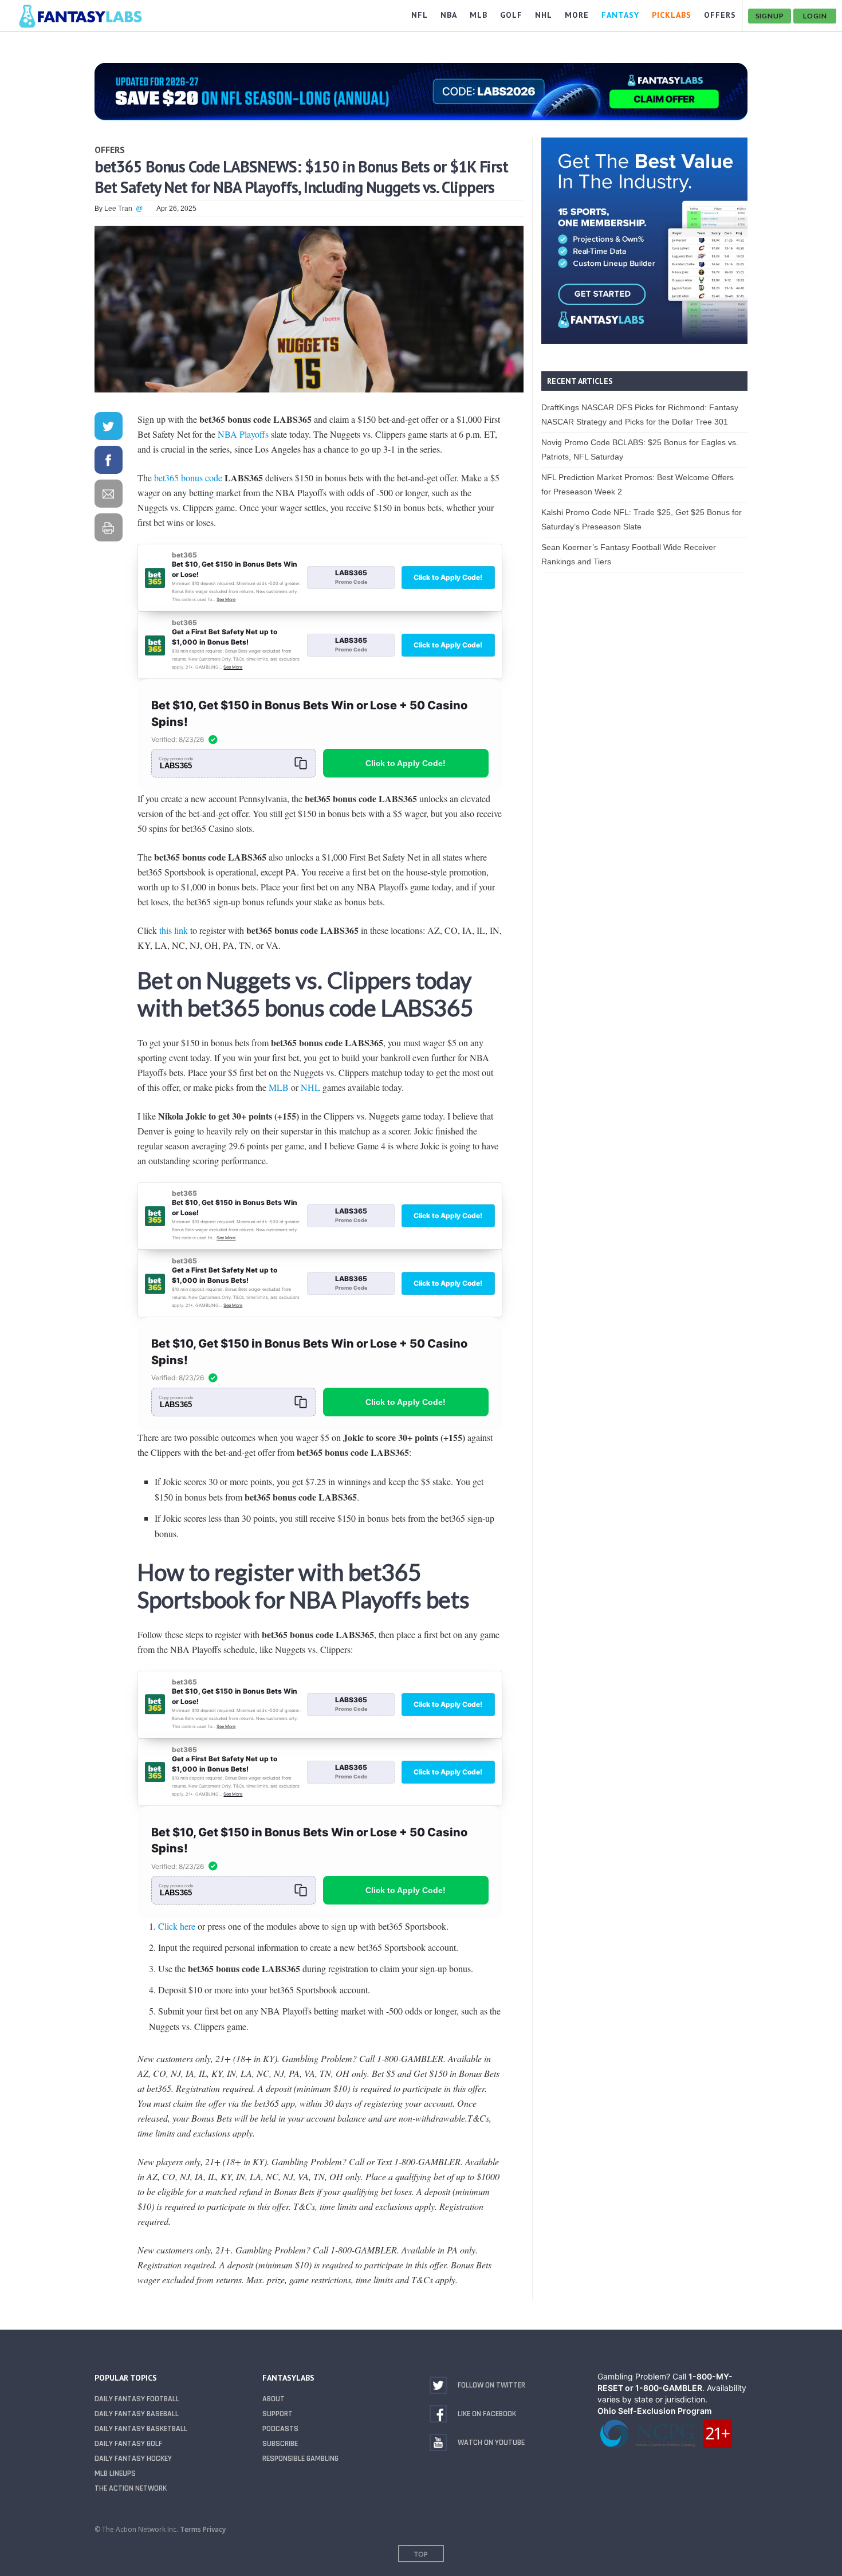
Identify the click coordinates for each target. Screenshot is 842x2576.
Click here (177, 1926)
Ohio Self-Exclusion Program (655, 2411)
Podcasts (280, 2429)
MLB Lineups (115, 2473)
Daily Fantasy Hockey (133, 2459)
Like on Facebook (487, 2414)
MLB (279, 1087)
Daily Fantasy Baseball (137, 2414)
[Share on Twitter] (108, 428)
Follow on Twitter (491, 2385)
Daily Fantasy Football (137, 2399)
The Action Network (131, 2488)
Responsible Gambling (300, 2459)
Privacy (214, 2529)
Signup (770, 16)
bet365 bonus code (188, 478)
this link (174, 930)
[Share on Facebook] (108, 462)
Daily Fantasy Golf (128, 2444)
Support (278, 2414)
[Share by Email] (108, 496)
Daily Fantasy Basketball (141, 2429)
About (274, 2399)
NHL (310, 1087)
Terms (190, 2529)
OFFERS (720, 15)
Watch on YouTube (491, 2443)
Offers (110, 150)
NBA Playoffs (243, 434)
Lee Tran (118, 209)
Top (421, 2554)
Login (815, 16)
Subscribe (280, 2444)
